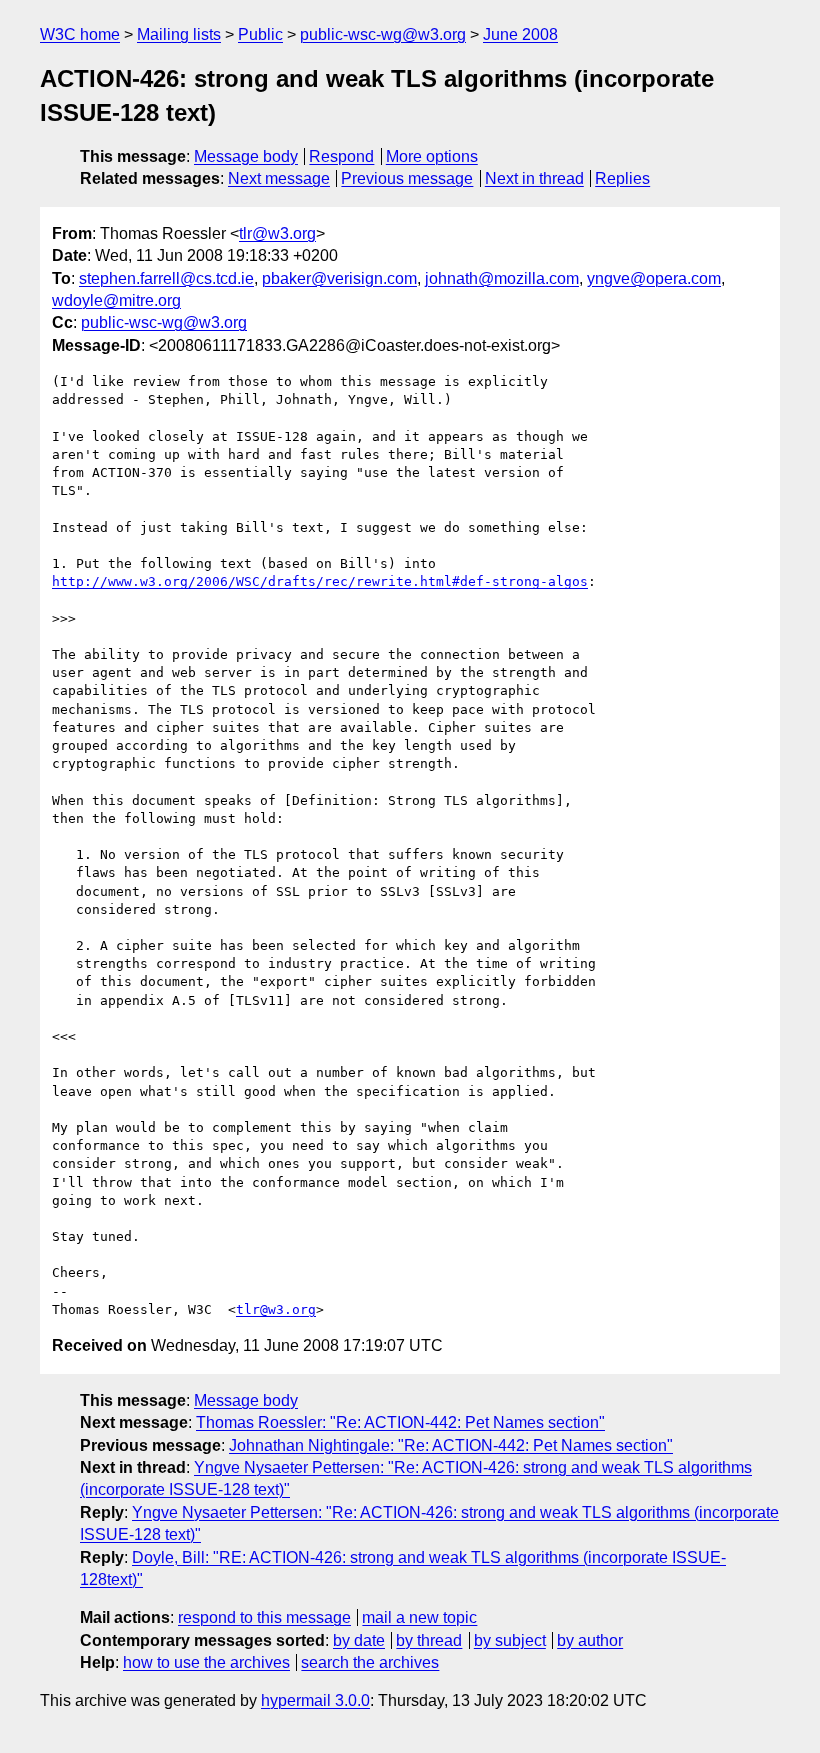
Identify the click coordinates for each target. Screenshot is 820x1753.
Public (260, 34)
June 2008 (520, 34)
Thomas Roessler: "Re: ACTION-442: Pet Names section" (400, 1422)
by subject (510, 1640)
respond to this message (264, 1617)
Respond (341, 156)
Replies (622, 178)
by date (359, 1640)
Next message (279, 178)
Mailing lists (179, 34)
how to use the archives (206, 1662)
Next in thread (534, 178)
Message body (246, 156)
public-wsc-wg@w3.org (383, 34)
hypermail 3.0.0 (315, 1700)
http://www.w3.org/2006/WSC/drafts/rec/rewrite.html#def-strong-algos (320, 581)
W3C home (80, 34)
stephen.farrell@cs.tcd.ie (166, 278)
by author (590, 1640)
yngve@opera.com (654, 278)
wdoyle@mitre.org (116, 300)
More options (432, 156)
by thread (429, 1640)
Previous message (407, 178)
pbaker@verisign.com (339, 278)
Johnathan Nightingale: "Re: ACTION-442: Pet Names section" (451, 1445)
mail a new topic (419, 1617)
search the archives (370, 1662)
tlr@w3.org (277, 233)
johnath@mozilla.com (502, 278)
